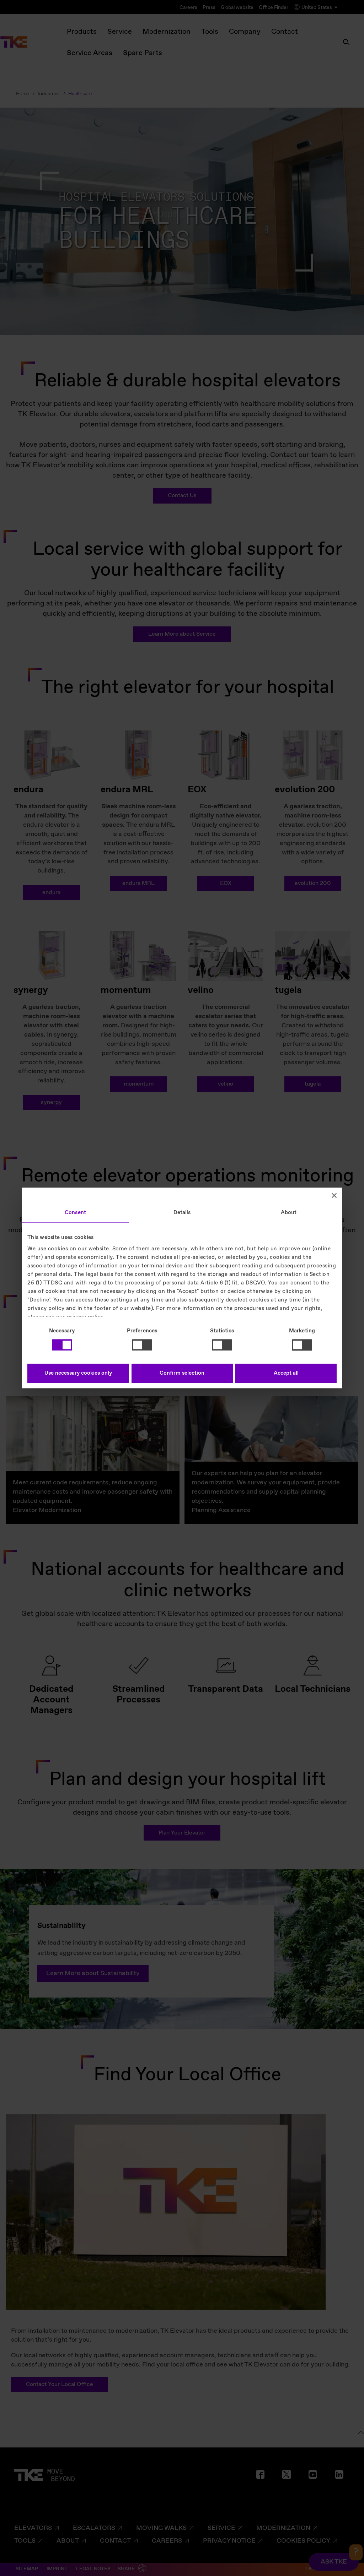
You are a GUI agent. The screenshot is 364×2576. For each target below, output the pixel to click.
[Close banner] (334, 1195)
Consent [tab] (75, 1213)
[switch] (142, 1345)
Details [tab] (182, 1213)
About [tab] (289, 1213)
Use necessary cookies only (78, 1374)
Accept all (286, 1374)
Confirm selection (182, 1374)
